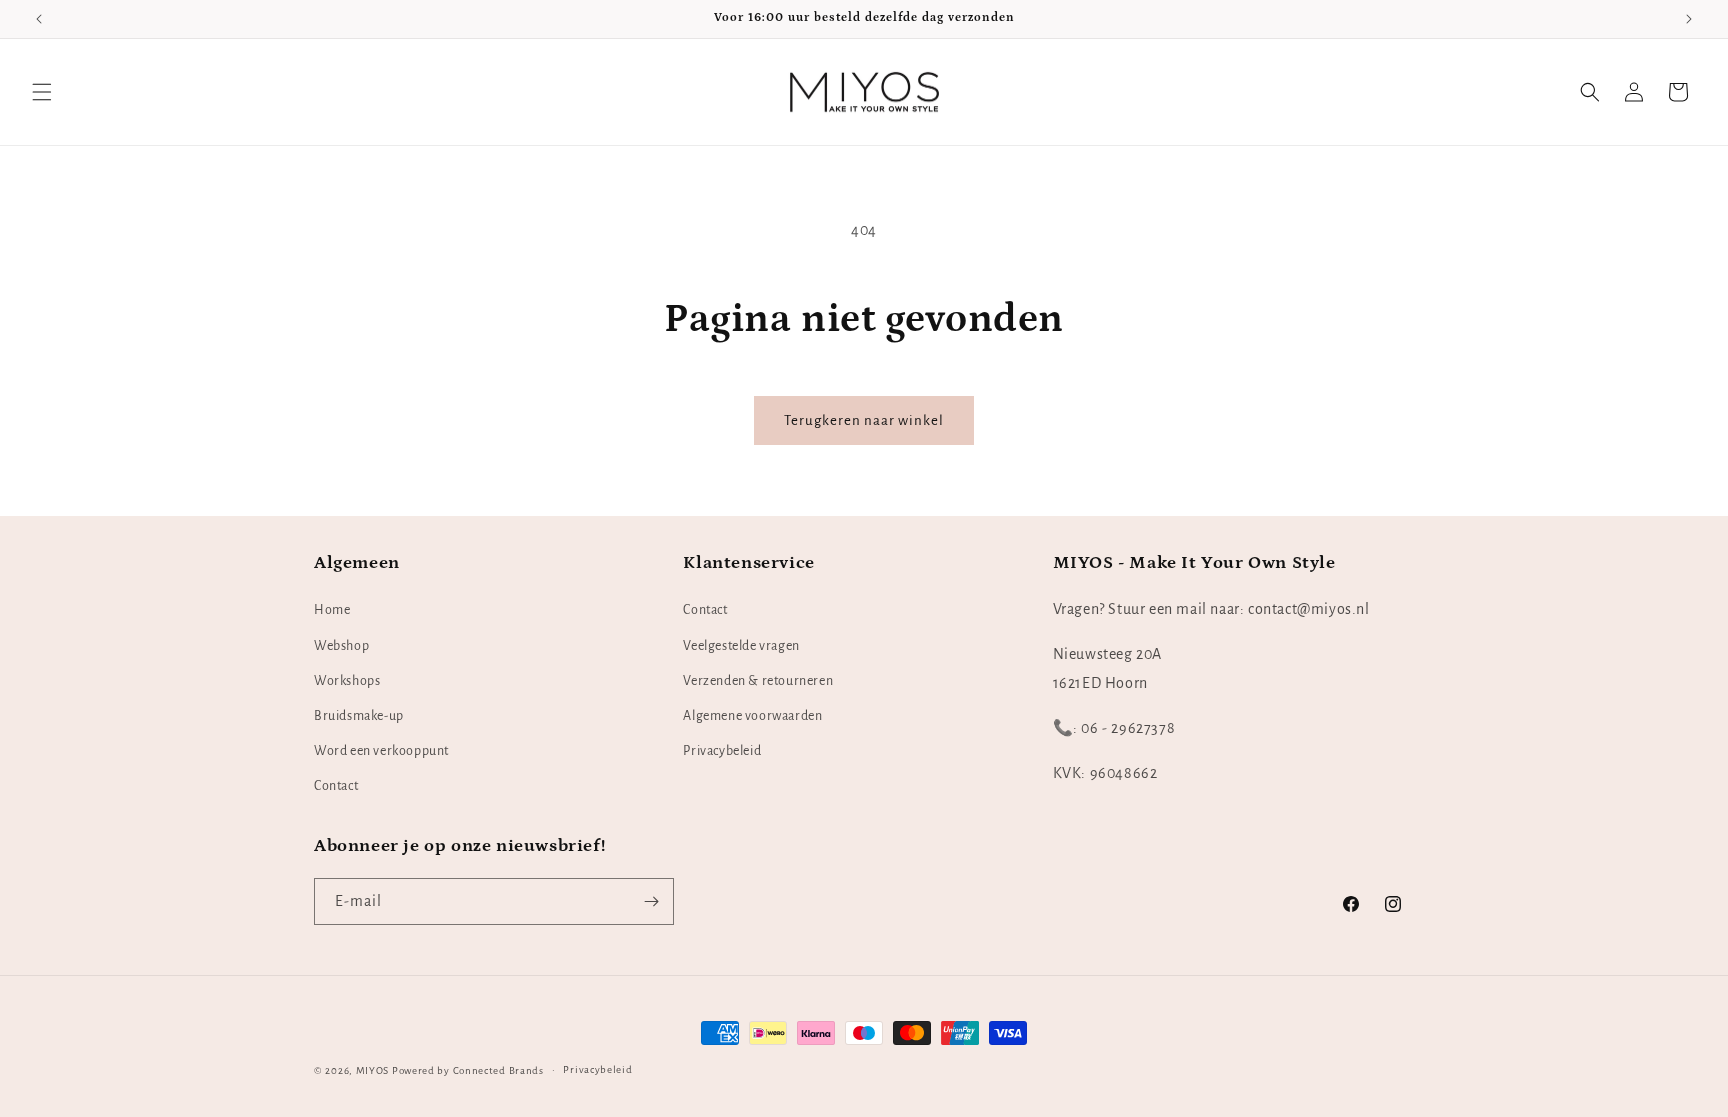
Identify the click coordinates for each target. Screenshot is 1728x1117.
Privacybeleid (722, 752)
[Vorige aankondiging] (39, 19)
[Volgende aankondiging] (1689, 19)
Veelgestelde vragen (741, 646)
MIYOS (373, 1070)
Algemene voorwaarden (752, 716)
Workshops (347, 681)
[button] (42, 92)
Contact (336, 787)
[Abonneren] (651, 901)
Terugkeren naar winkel (864, 420)
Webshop (341, 646)
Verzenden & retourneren (758, 681)
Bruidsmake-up (359, 716)
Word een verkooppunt (381, 752)
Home (332, 611)
